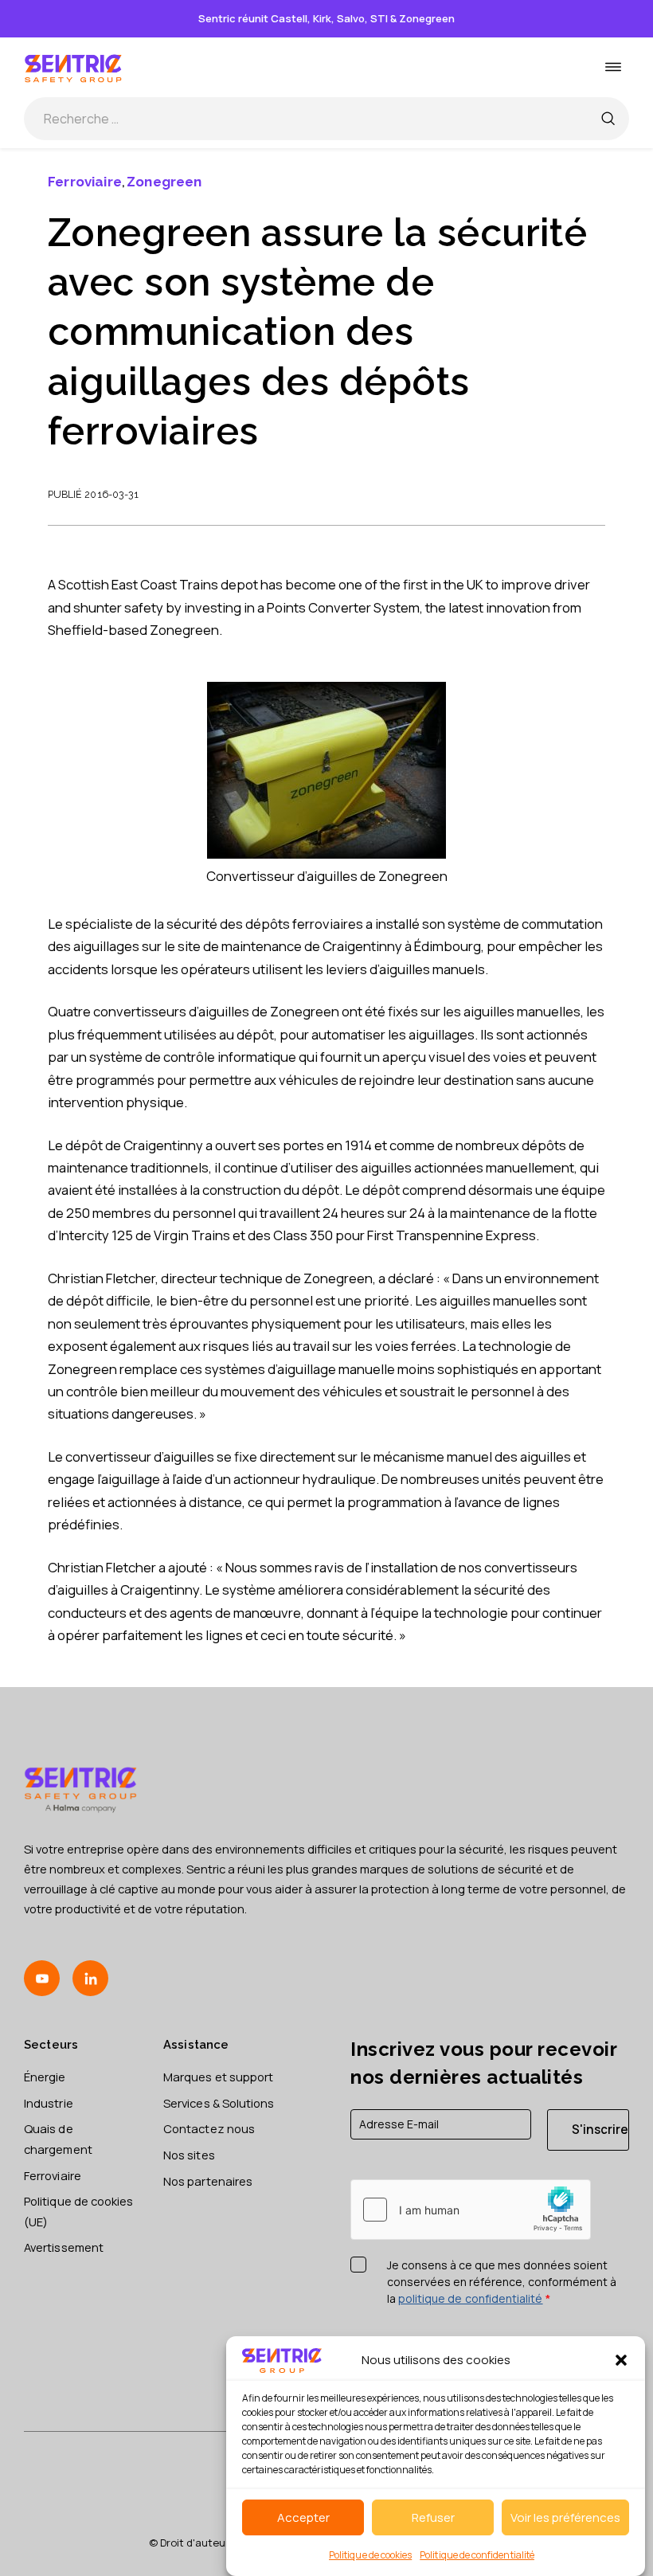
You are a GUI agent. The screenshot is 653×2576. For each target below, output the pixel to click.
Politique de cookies (370, 2555)
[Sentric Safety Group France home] (74, 67)
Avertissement (64, 2247)
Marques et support (218, 2077)
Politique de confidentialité (477, 2555)
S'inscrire (600, 2130)
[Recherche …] (608, 119)
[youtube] (42, 1978)
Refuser (433, 2517)
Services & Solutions (219, 2103)
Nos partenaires (208, 2181)
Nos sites (189, 2155)
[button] (621, 2360)
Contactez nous (209, 2128)
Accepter (303, 2517)
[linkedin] (90, 1978)
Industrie (49, 2103)
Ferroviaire (85, 182)
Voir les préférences (565, 2517)
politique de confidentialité (471, 2298)
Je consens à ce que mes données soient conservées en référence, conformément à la (502, 2282)
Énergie (45, 2077)
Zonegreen (164, 182)
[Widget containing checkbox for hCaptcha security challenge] (471, 2210)
